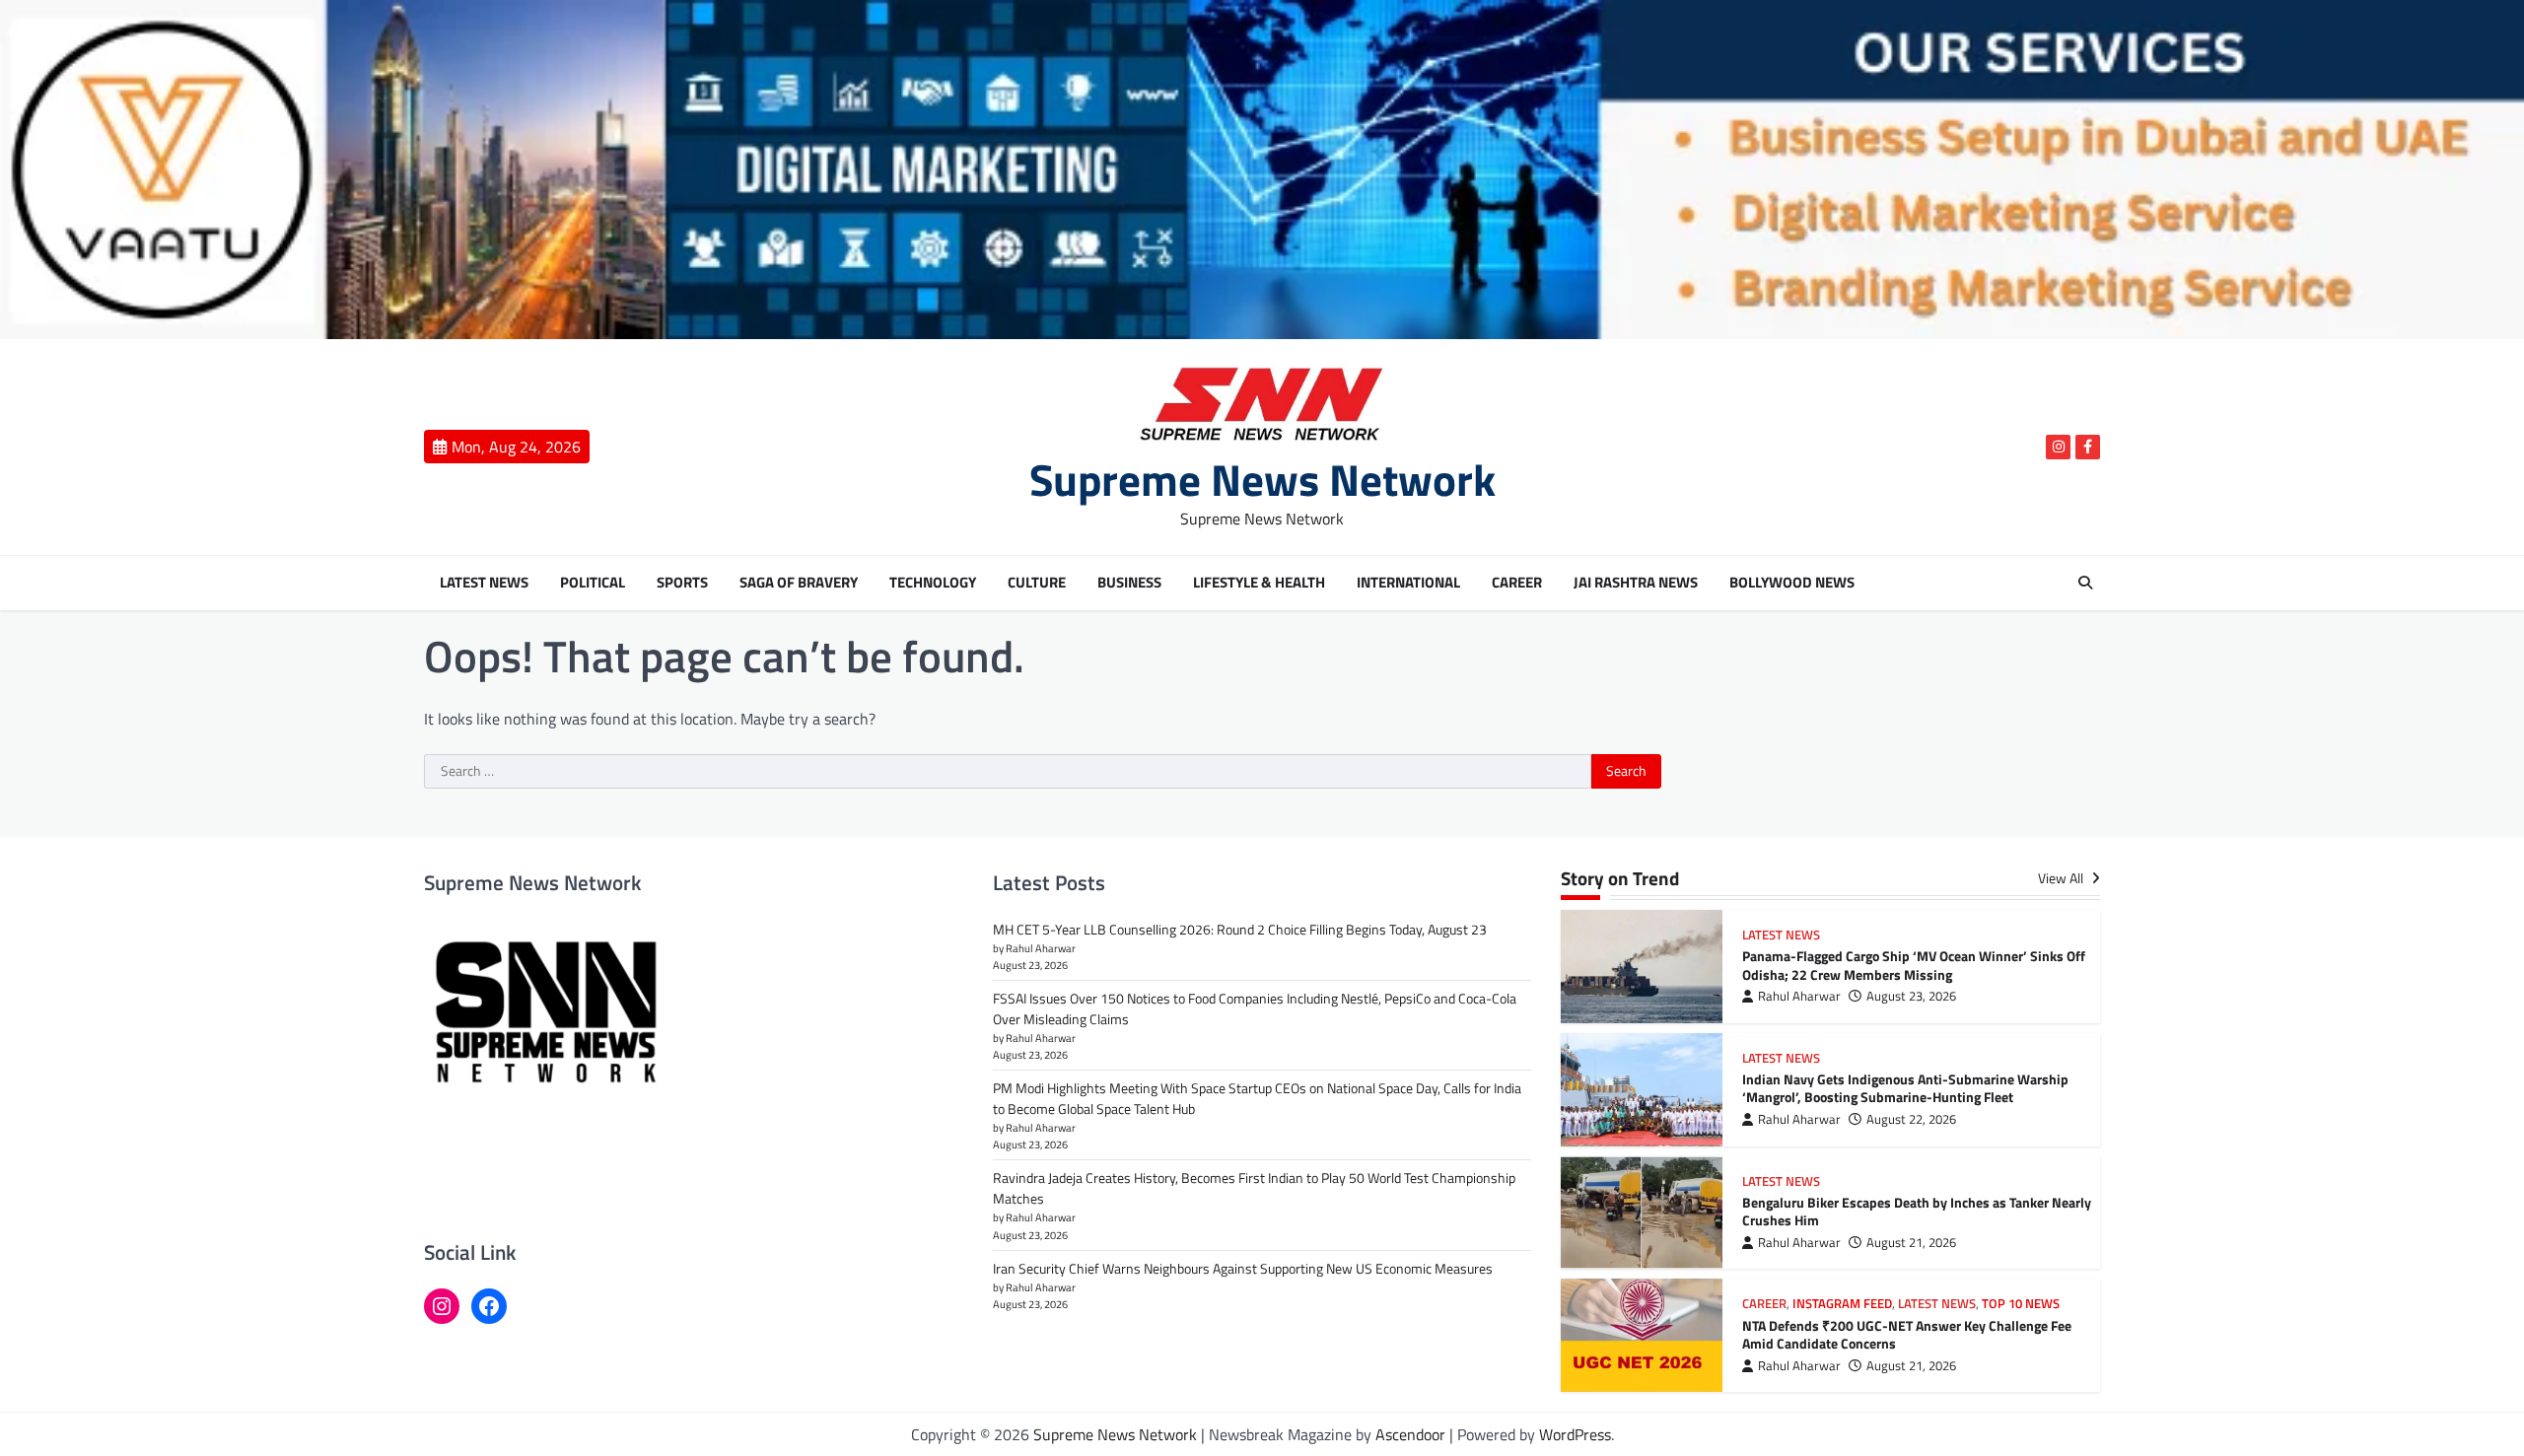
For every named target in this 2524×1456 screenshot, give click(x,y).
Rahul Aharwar (1799, 996)
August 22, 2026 (1911, 1119)
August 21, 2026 (1911, 1243)
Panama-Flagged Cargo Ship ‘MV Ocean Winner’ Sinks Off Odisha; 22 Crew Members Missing (1914, 966)
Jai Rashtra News (1636, 583)
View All (2062, 879)
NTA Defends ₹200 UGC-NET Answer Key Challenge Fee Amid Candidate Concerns (1907, 1335)
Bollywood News (1792, 583)
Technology (933, 583)
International (1408, 583)
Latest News (484, 583)
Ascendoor (1410, 1434)
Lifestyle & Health (1259, 583)
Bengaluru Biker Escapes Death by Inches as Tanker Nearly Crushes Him (1917, 1212)
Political (593, 583)
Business (1129, 583)
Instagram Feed (1842, 1304)
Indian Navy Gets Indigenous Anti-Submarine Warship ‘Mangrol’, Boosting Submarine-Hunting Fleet (1905, 1089)
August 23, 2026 (1911, 996)
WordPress (1575, 1434)
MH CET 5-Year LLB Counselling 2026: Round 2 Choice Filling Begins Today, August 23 (1240, 929)
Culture (1037, 583)
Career (1517, 583)
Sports (682, 583)
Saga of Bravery (799, 583)
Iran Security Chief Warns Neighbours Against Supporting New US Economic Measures (1243, 1268)
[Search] (2085, 583)
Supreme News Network (1262, 479)
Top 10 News (2021, 1304)
